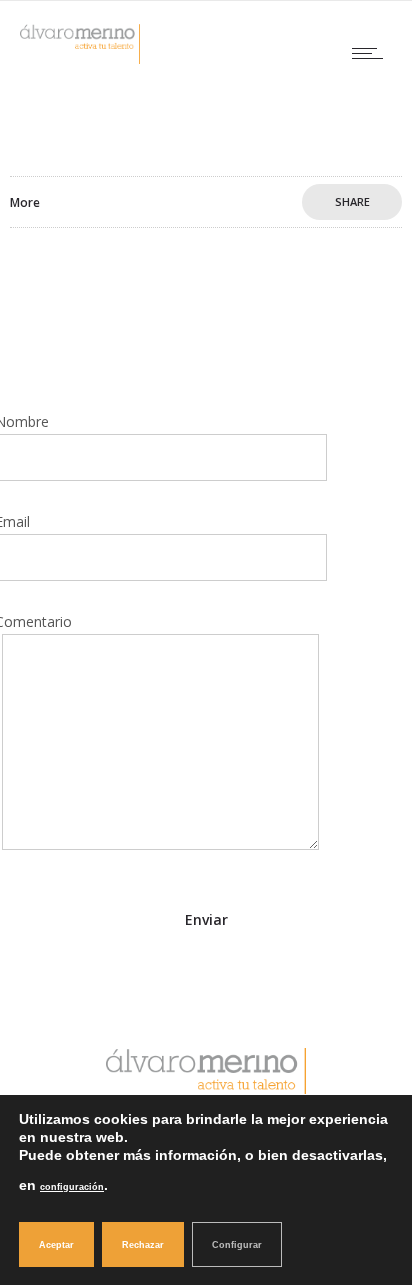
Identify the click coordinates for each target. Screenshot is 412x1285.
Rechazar (143, 1245)
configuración (72, 1187)
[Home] (80, 58)
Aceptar (56, 1245)
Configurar (237, 1245)
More (25, 202)
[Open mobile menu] (372, 53)
